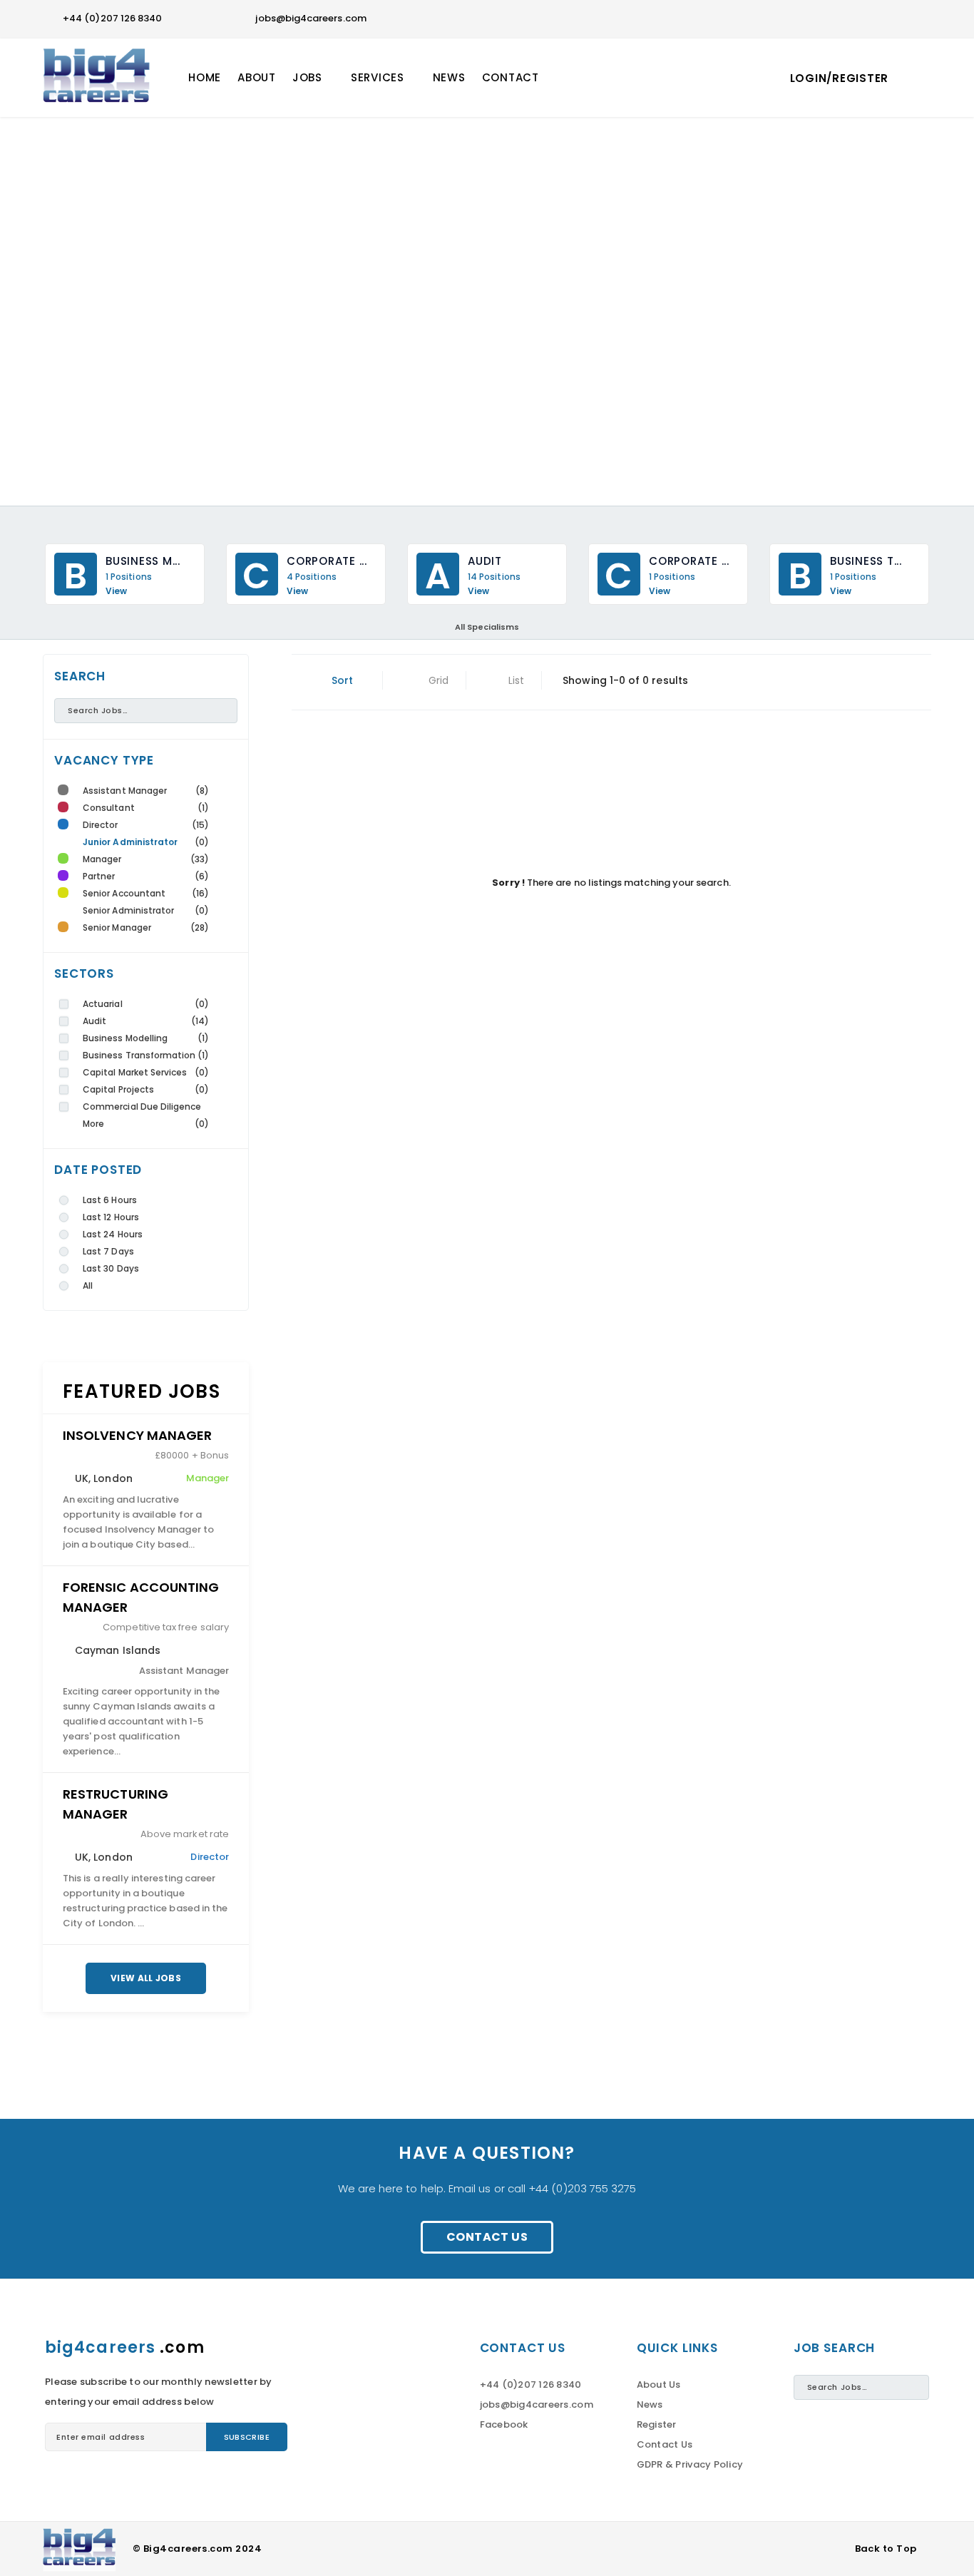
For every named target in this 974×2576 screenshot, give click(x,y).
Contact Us (487, 2237)
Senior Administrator (128, 910)
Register (657, 2424)
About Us (659, 2385)
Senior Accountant (124, 893)
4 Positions (312, 577)
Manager (102, 859)
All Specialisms (487, 627)
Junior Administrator (130, 842)
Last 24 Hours (113, 1234)
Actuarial (103, 1004)
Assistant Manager (125, 791)
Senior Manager (117, 927)
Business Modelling (125, 1038)
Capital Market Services (135, 1072)
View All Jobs (146, 1978)
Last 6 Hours (110, 1200)
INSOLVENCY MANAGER (137, 1435)
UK (82, 1478)
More (93, 1124)
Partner (99, 876)
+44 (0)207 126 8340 (112, 18)
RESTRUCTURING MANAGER (116, 1804)
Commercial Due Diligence (142, 1106)
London (113, 1478)
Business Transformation (139, 1055)
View (116, 591)
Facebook (504, 2424)
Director (101, 825)
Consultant (109, 808)
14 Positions (494, 577)
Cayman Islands (118, 1650)
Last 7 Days (108, 1251)
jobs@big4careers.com (311, 18)
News (650, 2404)
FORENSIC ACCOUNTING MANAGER (141, 1597)
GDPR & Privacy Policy (690, 2464)
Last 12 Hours (111, 1217)
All (88, 1286)
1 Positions (129, 577)
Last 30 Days (111, 1268)
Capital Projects (118, 1089)
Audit (94, 1021)
